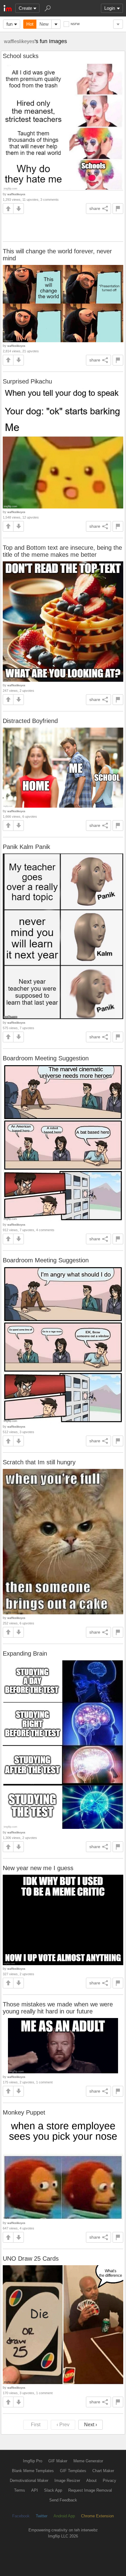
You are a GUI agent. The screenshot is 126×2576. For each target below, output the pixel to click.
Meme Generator (88, 2461)
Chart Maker (103, 2471)
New (44, 24)
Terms (20, 2490)
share (95, 208)
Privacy (109, 2481)
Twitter (42, 2516)
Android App (64, 2516)
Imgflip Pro (33, 2461)
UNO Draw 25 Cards (31, 2259)
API (35, 2490)
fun (9, 24)
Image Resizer (67, 2481)
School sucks (21, 56)
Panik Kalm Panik (26, 847)
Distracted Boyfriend (30, 721)
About (91, 2481)
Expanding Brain (25, 1653)
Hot (30, 24)
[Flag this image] (118, 209)
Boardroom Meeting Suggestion (46, 1058)
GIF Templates (73, 2471)
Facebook (21, 2516)
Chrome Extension (97, 2516)
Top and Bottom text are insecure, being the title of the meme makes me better (62, 551)
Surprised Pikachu (27, 381)
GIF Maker (58, 2461)
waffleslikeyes (19, 41)
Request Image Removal (90, 2490)
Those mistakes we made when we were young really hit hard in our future (58, 2008)
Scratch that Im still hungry (39, 1462)
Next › (91, 2425)
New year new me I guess (38, 1868)
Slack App (53, 2490)
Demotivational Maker (29, 2481)
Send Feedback (63, 2500)
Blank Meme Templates (33, 2471)
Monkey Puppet (24, 2112)
